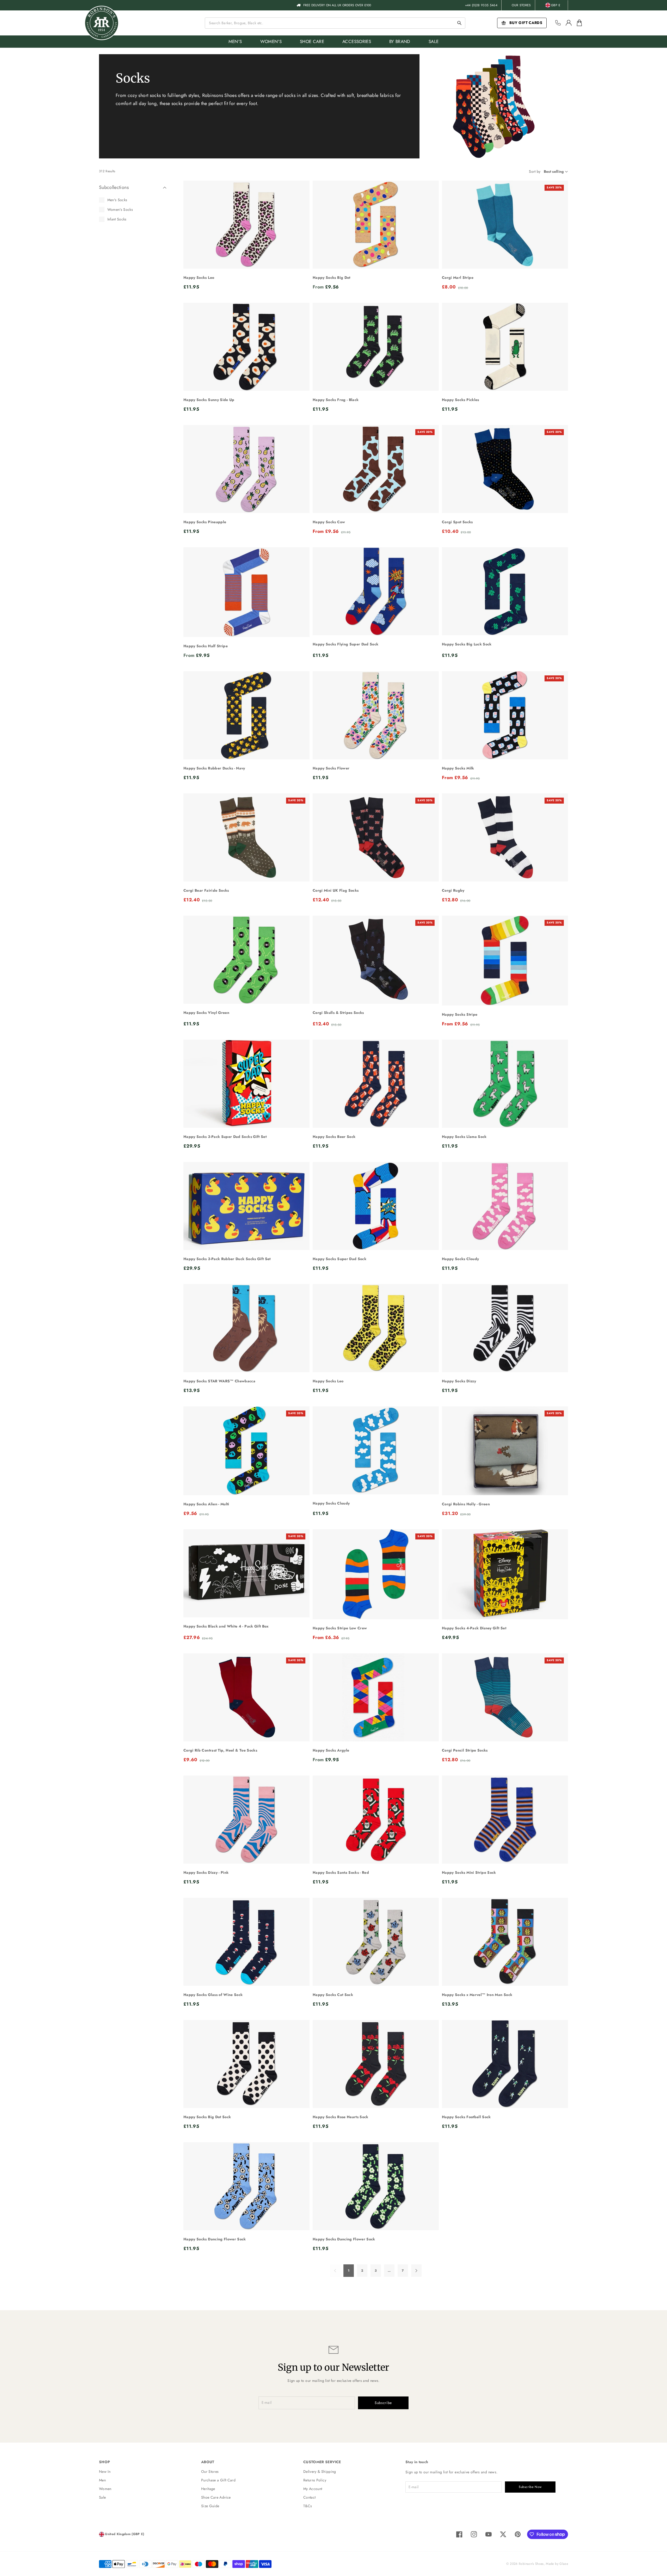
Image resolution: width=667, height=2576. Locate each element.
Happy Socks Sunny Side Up (209, 400)
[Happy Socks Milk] (505, 715)
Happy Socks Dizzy (459, 1381)
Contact (309, 2497)
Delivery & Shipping (320, 2472)
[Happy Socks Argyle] (376, 1697)
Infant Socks (117, 219)
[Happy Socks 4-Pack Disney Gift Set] (505, 1574)
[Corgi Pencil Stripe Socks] (505, 1697)
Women (105, 2489)
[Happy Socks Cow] (376, 469)
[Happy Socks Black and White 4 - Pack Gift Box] (246, 1573)
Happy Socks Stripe (460, 1014)
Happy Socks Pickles (461, 400)
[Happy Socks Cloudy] (505, 1206)
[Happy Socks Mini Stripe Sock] (505, 1820)
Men (102, 2480)
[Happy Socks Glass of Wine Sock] (246, 1942)
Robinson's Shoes (531, 2564)
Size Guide (210, 2506)
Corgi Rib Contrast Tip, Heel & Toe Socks (220, 1750)
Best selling (554, 171)
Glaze (564, 2564)
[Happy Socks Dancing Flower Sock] (246, 2186)
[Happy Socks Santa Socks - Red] (376, 1820)
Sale (102, 2497)
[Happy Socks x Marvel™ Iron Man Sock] (505, 1942)
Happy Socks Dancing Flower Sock (215, 2239)
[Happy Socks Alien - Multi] (246, 1451)
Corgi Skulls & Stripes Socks (338, 1013)
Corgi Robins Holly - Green (466, 1504)
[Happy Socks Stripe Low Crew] (376, 1574)
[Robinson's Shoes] (102, 23)
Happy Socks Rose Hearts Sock (341, 2117)
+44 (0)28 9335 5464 (481, 5)
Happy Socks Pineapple (205, 522)
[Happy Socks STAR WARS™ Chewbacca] (246, 1328)
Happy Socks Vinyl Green (206, 1013)
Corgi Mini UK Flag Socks (336, 890)
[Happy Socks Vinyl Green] (246, 960)
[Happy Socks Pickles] (505, 347)
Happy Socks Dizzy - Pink (206, 1872)
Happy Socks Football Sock (466, 2117)
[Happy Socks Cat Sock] (376, 1942)
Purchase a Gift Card (218, 2480)
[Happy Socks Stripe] (505, 961)
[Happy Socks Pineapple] (246, 469)
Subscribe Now (530, 2487)
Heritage (208, 2489)
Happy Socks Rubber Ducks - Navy (214, 768)
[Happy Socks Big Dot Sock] (246, 2064)
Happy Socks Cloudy (460, 1259)
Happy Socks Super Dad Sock (339, 1259)
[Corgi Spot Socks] (505, 469)
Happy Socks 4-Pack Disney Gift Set (474, 1628)
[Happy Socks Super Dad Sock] (376, 1206)
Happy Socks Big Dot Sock (207, 2117)
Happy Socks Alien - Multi (206, 1504)
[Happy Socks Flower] (376, 715)
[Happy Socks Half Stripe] (246, 592)
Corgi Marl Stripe (458, 278)
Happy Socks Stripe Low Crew (340, 1628)
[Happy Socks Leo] (246, 225)
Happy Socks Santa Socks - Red (341, 1872)
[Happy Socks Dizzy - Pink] (246, 1820)
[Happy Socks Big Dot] (376, 225)
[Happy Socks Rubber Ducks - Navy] (246, 715)
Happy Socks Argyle (331, 1750)
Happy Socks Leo (199, 278)
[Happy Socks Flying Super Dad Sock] (376, 591)
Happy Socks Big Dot (332, 278)
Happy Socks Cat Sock (333, 1995)
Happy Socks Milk (458, 768)
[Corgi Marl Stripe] (505, 225)
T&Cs (308, 2506)
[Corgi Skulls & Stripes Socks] (376, 960)
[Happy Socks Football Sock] (505, 2064)
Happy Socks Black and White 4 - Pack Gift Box (226, 1626)
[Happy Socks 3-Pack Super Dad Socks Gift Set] (246, 1084)
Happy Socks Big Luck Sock (467, 644)
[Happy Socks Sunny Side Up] (246, 347)
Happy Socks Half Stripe (206, 646)
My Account (313, 2489)
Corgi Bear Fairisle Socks (206, 890)
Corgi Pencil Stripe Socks (465, 1750)
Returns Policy (315, 2480)
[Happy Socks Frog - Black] (376, 347)
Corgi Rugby (453, 890)
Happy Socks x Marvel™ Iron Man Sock (477, 1995)
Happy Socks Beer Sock (334, 1137)
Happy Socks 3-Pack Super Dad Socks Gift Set (225, 1137)
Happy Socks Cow (329, 522)
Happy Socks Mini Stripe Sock (469, 1872)
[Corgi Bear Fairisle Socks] (246, 837)
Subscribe (383, 2403)
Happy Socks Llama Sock (464, 1137)
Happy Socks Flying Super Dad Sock (346, 644)
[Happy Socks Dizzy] (505, 1328)
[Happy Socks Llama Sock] (505, 1084)
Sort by (535, 171)
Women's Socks (120, 209)
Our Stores (521, 5)
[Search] (459, 23)
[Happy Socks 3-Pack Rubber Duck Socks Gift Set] (246, 1206)
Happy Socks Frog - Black (336, 400)
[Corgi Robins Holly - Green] (505, 1451)
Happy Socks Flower (331, 768)
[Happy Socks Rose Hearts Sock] (376, 2064)
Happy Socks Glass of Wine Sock (213, 1995)
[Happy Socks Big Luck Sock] (505, 591)
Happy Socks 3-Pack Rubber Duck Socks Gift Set (227, 1259)
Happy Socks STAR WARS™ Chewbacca (219, 1381)
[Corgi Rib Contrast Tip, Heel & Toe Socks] (246, 1697)
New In (105, 2472)
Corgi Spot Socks (457, 522)
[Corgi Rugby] (505, 837)
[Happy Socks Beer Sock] (376, 1084)
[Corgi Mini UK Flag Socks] (376, 837)
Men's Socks (117, 200)
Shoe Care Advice (216, 2497)
